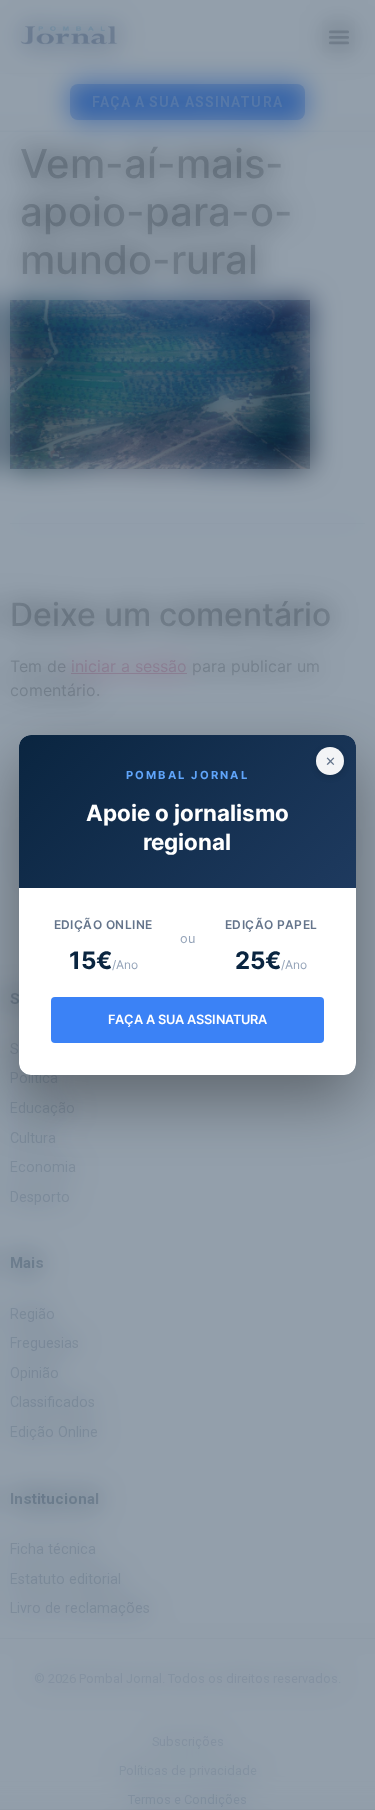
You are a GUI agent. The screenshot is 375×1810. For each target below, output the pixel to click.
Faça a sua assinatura (187, 1019)
